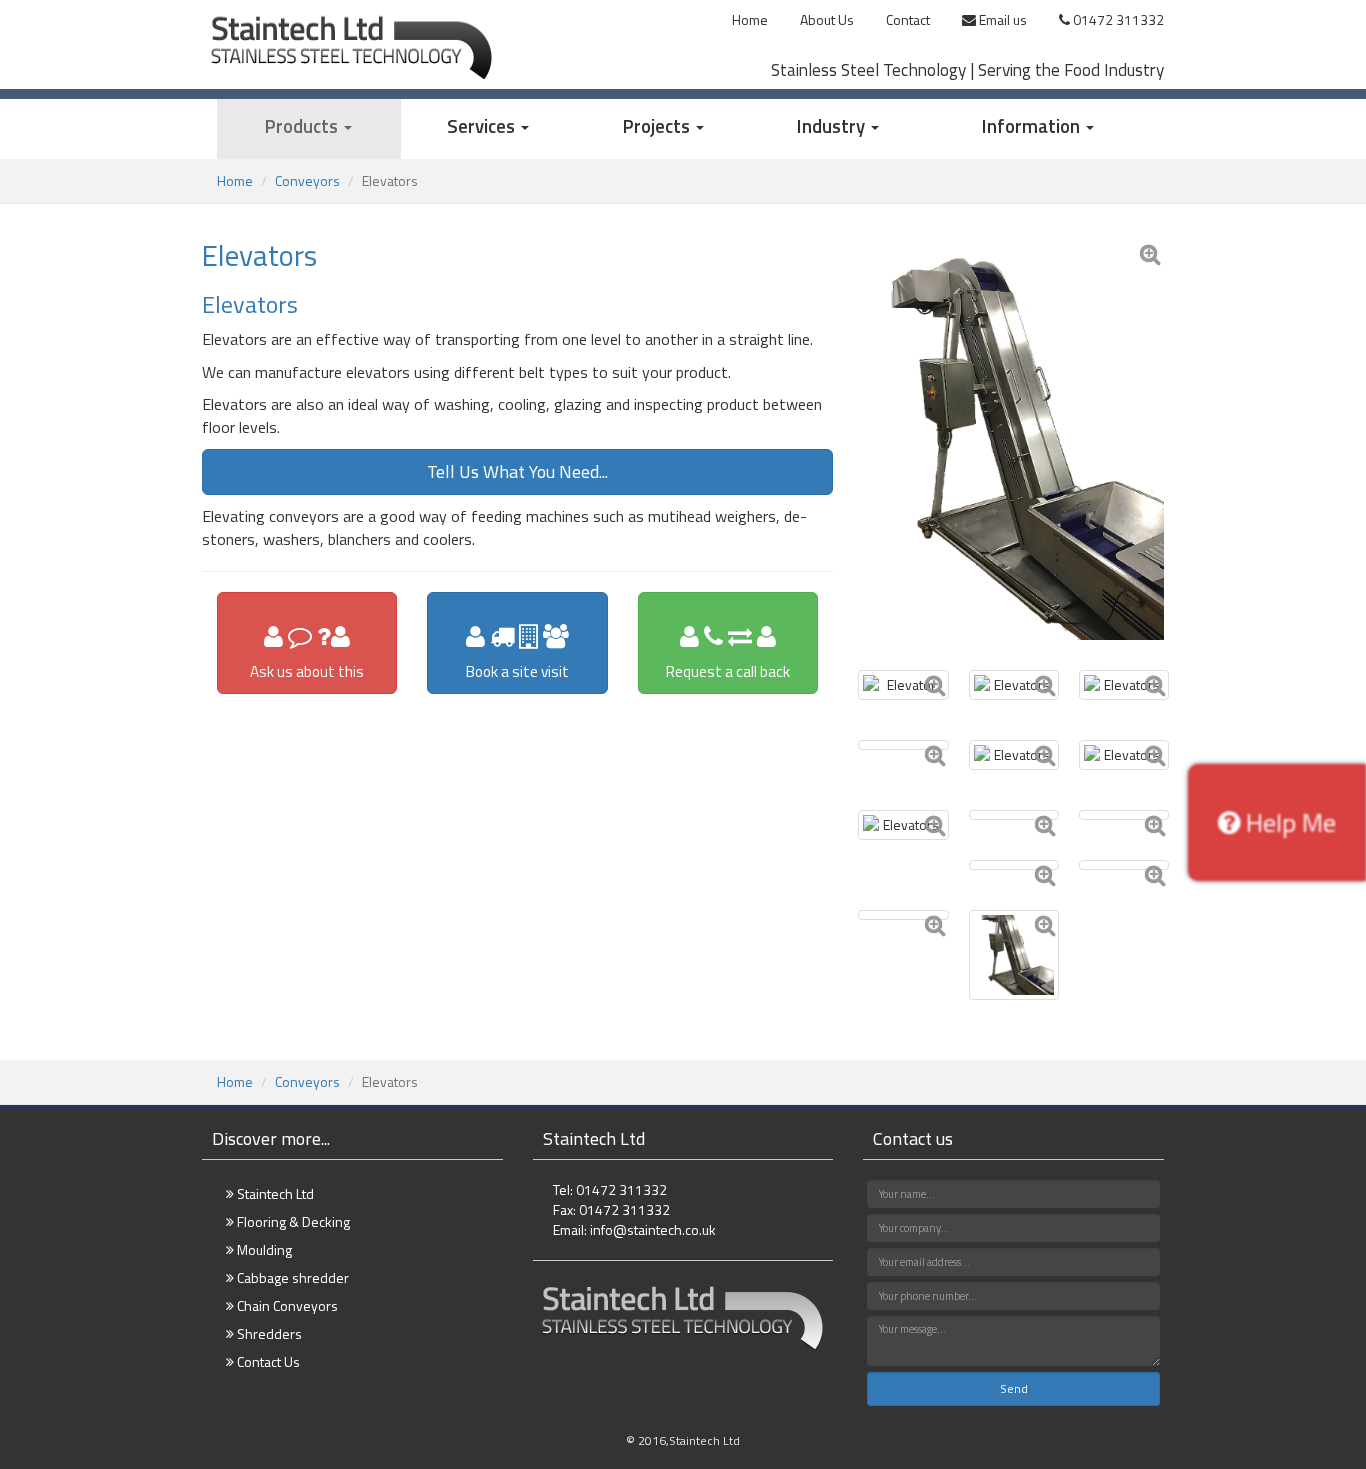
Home (750, 19)
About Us (827, 19)
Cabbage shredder (291, 1277)
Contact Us (267, 1361)
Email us (1001, 19)
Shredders (268, 1333)
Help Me (1288, 822)
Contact (908, 19)
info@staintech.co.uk (653, 1229)
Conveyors (307, 180)
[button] (309, 129)
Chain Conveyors (286, 1305)
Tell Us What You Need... (517, 471)
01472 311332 (1117, 19)
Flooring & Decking (292, 1221)
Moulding (263, 1249)
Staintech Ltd (274, 1193)
